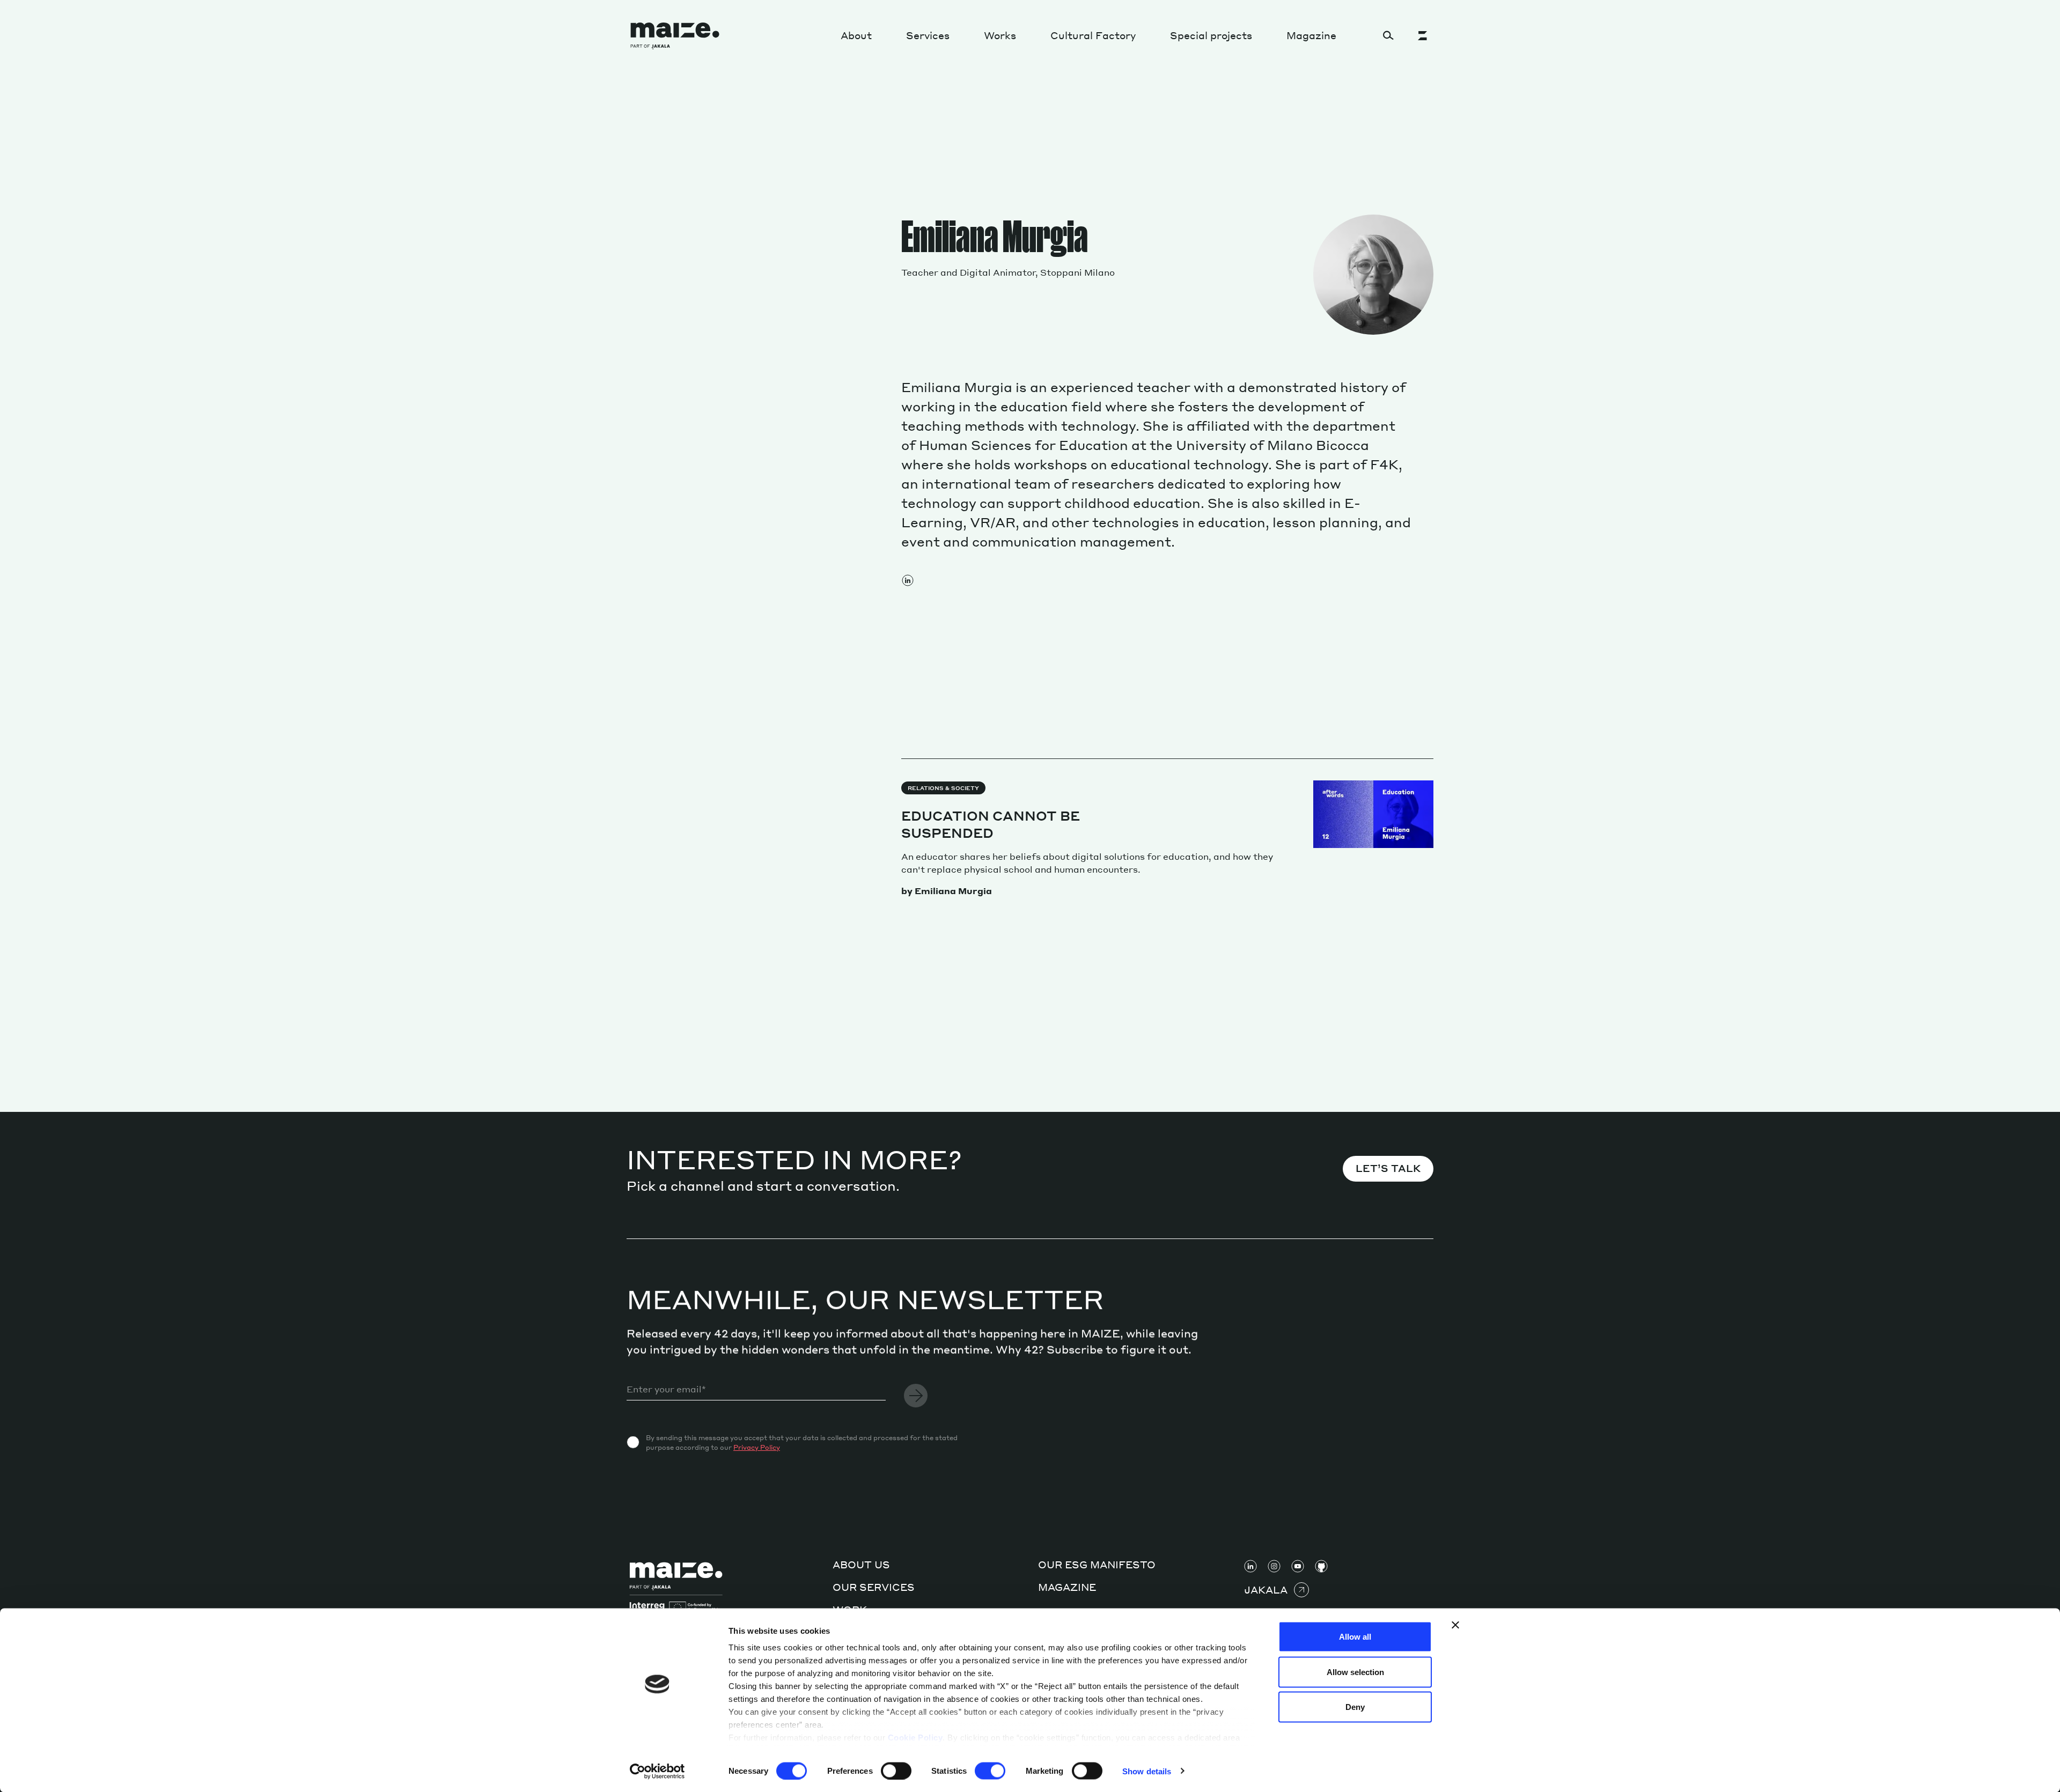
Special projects (1211, 35)
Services (928, 35)
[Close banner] (1455, 1625)
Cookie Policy (915, 1738)
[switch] (896, 1771)
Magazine (1311, 35)
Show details (1147, 1771)
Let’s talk (1388, 1168)
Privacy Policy (757, 1447)
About (856, 35)
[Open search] (1388, 35)
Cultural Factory (1093, 35)
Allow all (1355, 1637)
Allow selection (1355, 1672)
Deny (1355, 1707)
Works (1000, 35)
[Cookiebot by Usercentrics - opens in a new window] (657, 1771)
